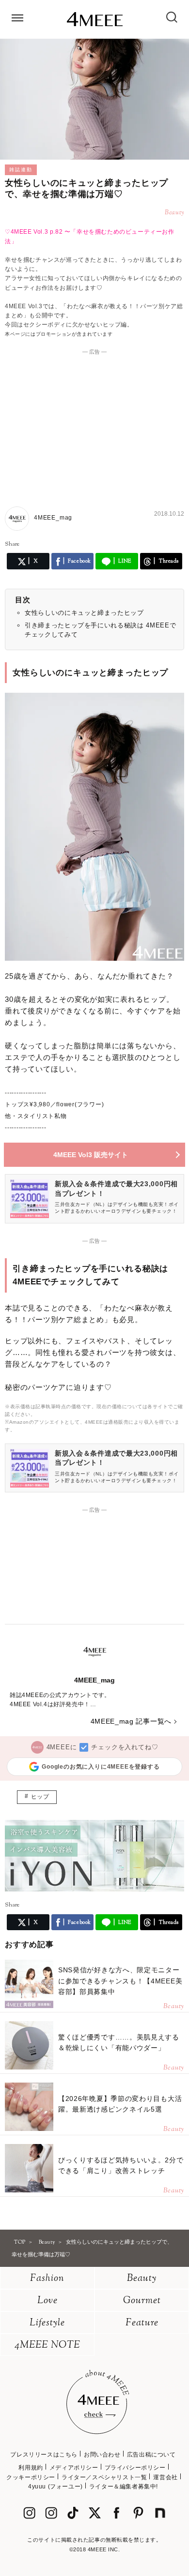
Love (47, 2301)
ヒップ (40, 1797)
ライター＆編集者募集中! (124, 2487)
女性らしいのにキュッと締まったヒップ (84, 613)
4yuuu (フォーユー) (55, 2487)
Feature (142, 2323)
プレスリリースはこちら (44, 2455)
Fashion (47, 2279)
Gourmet (142, 2301)
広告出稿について (151, 2455)
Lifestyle (47, 2323)
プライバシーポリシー (135, 2468)
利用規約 (31, 2468)
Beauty (142, 2279)
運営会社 (165, 2477)
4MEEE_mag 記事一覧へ (131, 1721)
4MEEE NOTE (47, 2345)
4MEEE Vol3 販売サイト (91, 1155)
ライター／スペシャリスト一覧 (104, 2477)
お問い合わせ (102, 2455)
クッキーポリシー (31, 2477)
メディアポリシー (74, 2468)
